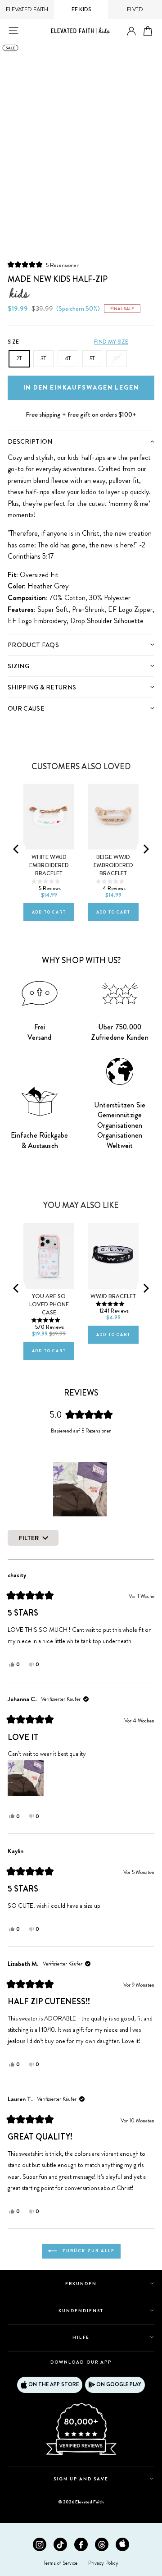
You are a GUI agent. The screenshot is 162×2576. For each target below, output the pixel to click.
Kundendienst (81, 2311)
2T (19, 358)
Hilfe (81, 2337)
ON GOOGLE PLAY (119, 2384)
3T (43, 358)
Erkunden (81, 2284)
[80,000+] (81, 2454)
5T (92, 358)
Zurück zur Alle (88, 2251)
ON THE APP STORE (54, 2384)
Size (13, 342)
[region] (81, 1489)
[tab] (81, 441)
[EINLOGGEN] (131, 31)
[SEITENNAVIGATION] (13, 31)
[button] (44, 264)
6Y (117, 358)
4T (68, 358)
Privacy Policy (103, 2563)
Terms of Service (61, 2563)
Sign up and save (81, 2479)
